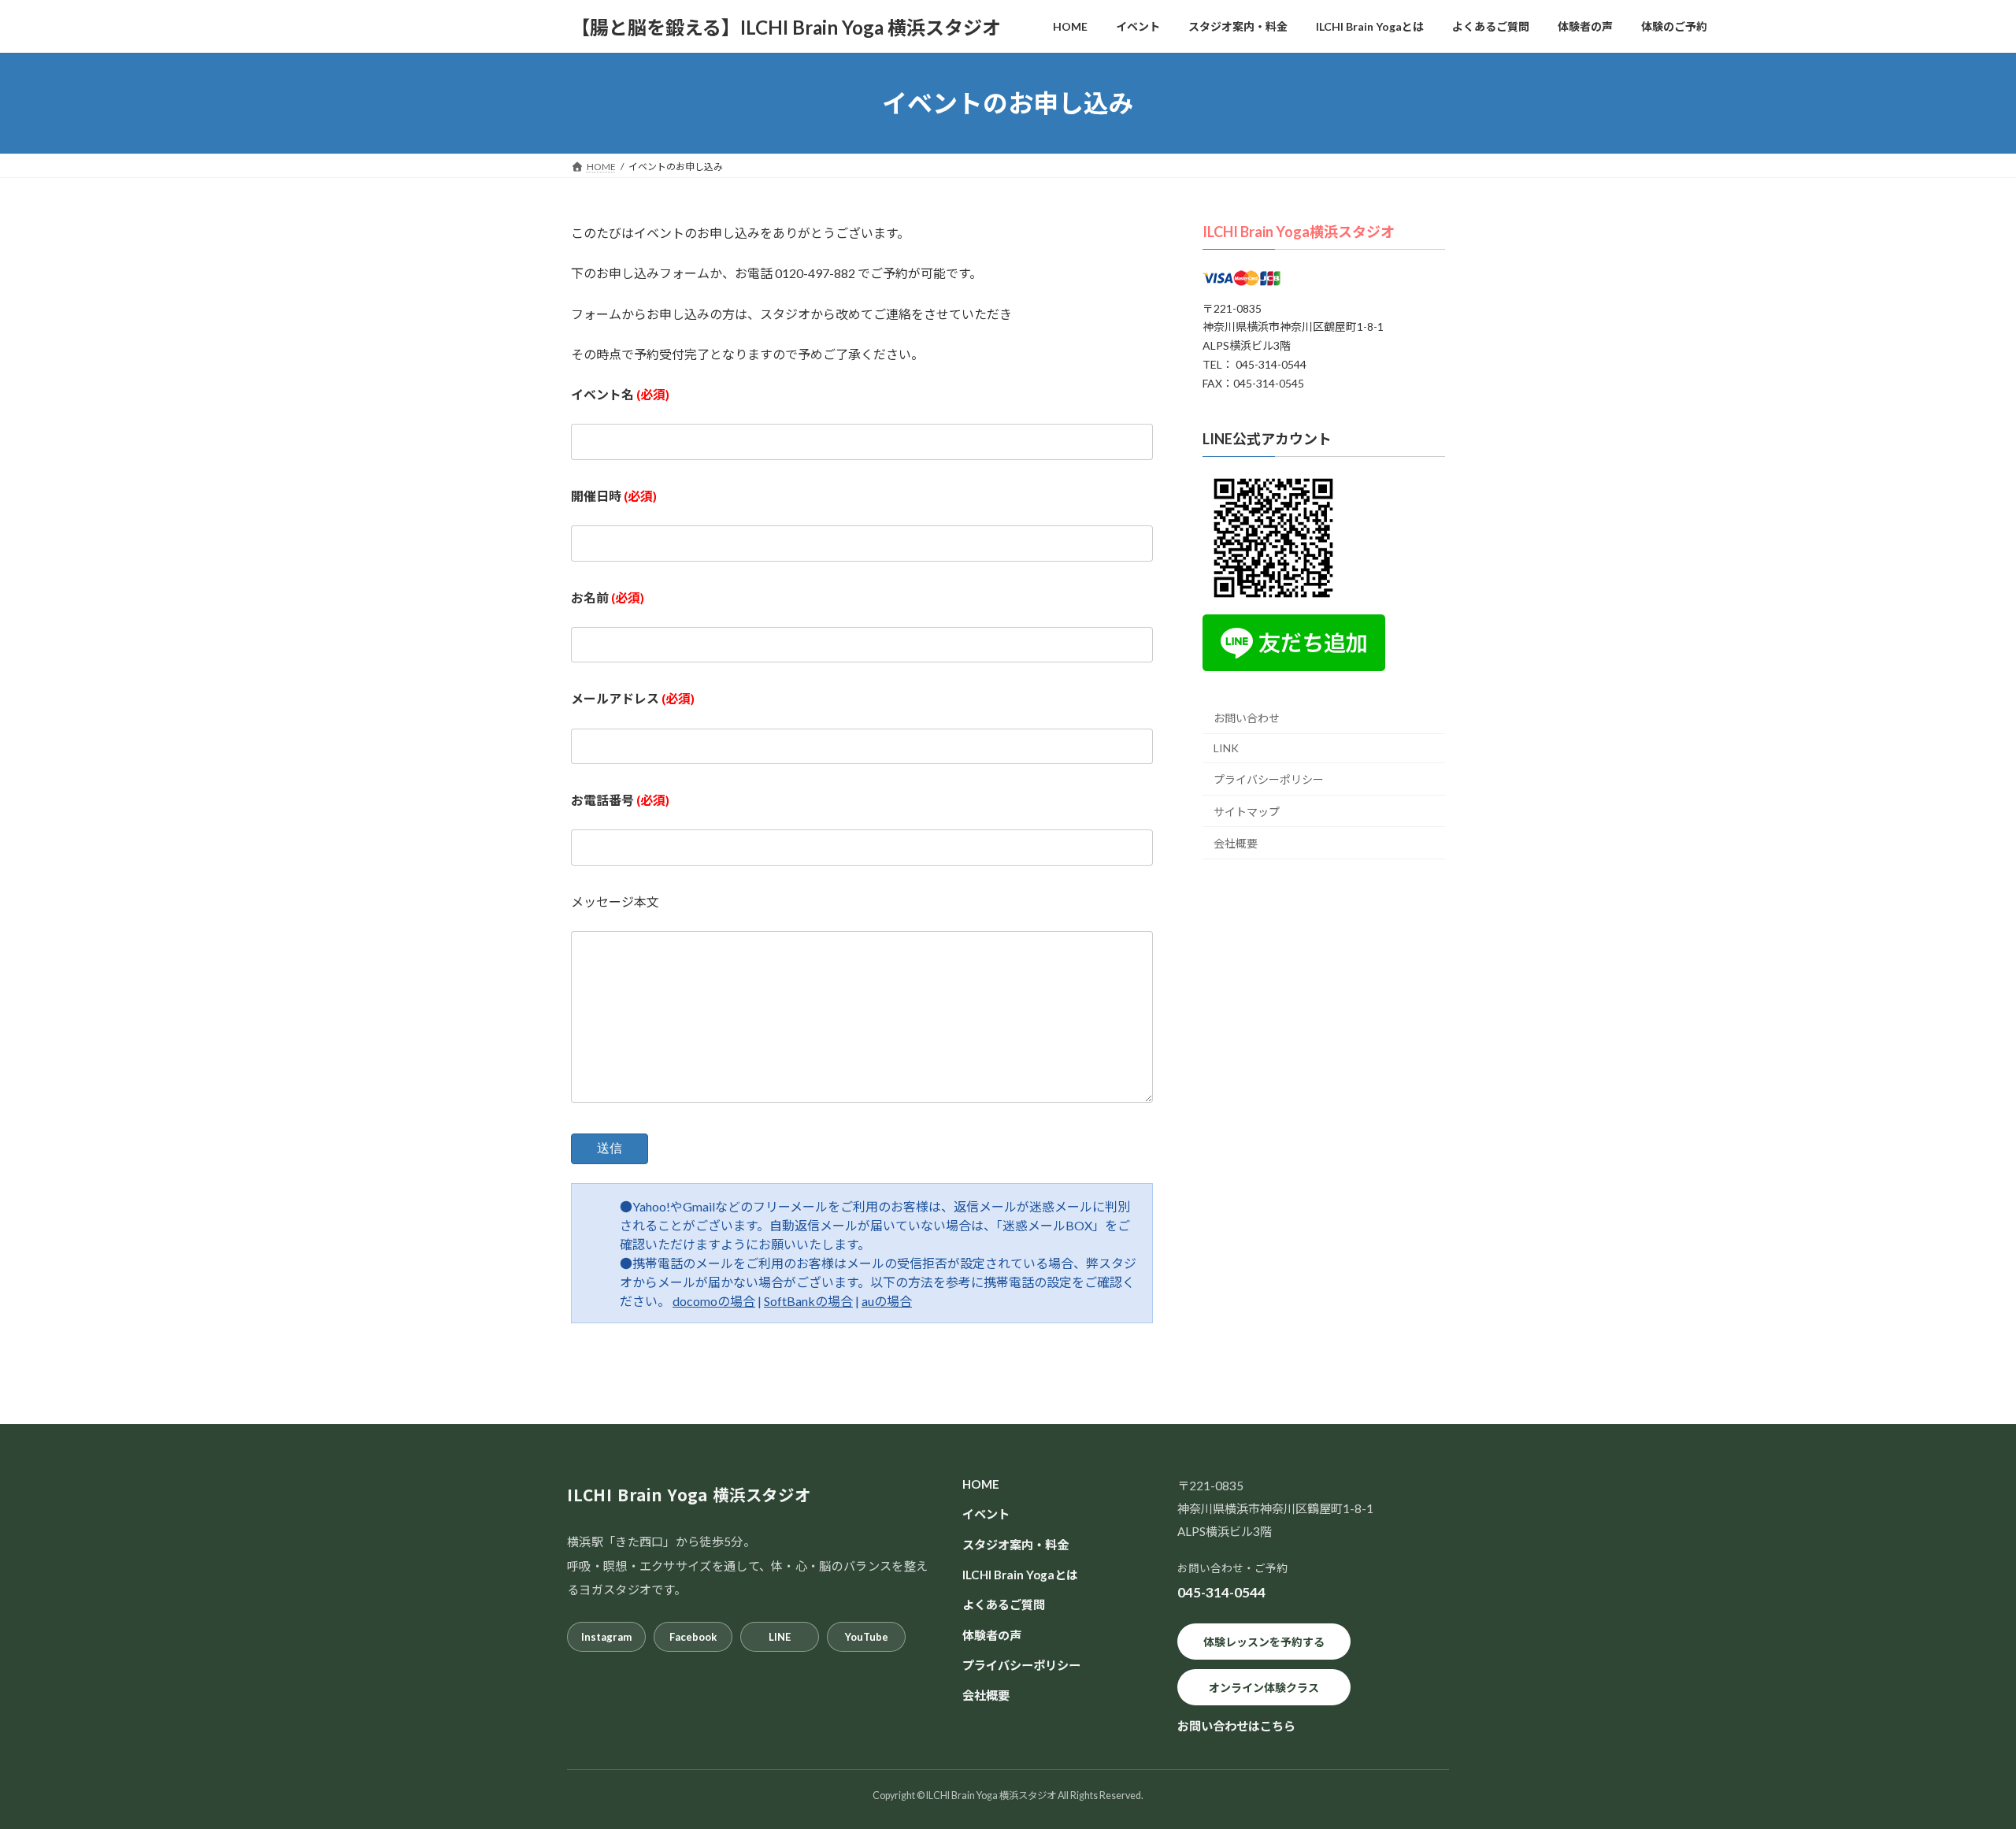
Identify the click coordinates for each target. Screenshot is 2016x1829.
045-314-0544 (1221, 1592)
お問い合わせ (1247, 718)
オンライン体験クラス (1264, 1688)
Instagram (606, 1637)
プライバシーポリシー (1269, 779)
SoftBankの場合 (808, 1301)
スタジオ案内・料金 (1015, 1545)
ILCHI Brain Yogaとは (1020, 1575)
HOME (981, 1484)
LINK (1226, 749)
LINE (780, 1637)
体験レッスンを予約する (1264, 1642)
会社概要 (1236, 843)
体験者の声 (992, 1635)
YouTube (867, 1637)
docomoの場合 (714, 1301)
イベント (986, 1514)
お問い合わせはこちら (1236, 1726)
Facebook (693, 1637)
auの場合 (887, 1301)
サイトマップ (1247, 812)
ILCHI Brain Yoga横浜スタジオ (1299, 232)
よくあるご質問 (1004, 1605)
